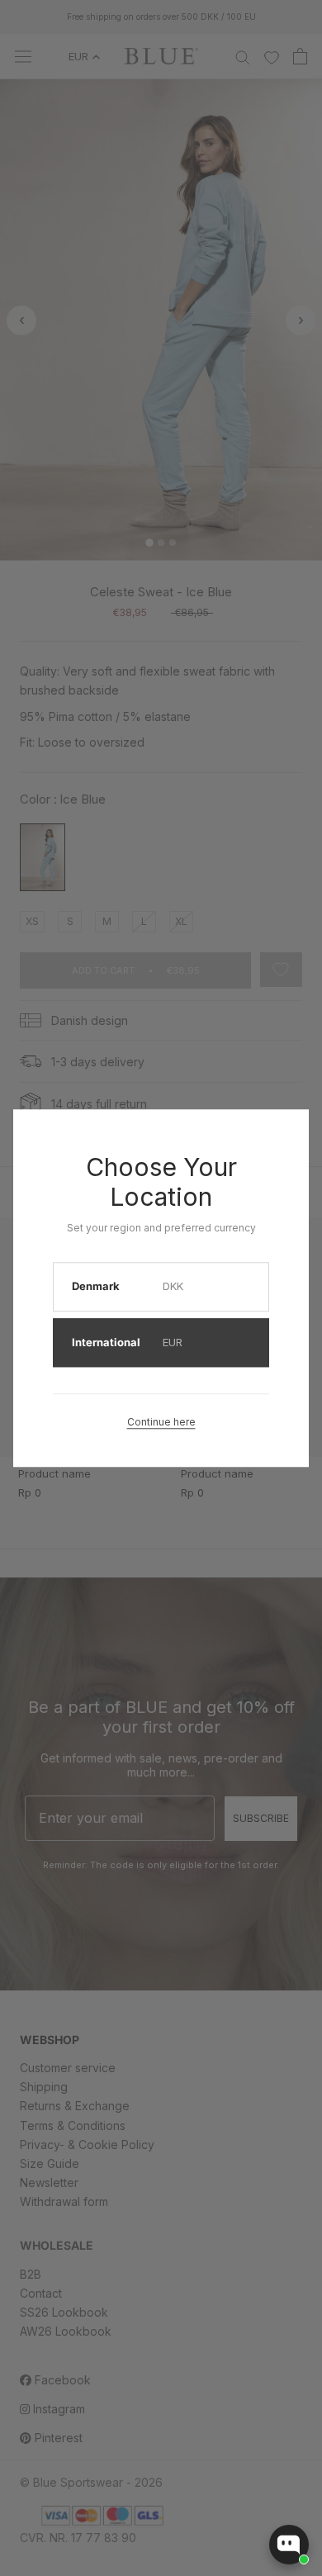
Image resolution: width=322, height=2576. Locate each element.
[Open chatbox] (289, 2545)
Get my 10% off (84, 1326)
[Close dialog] (307, 1203)
